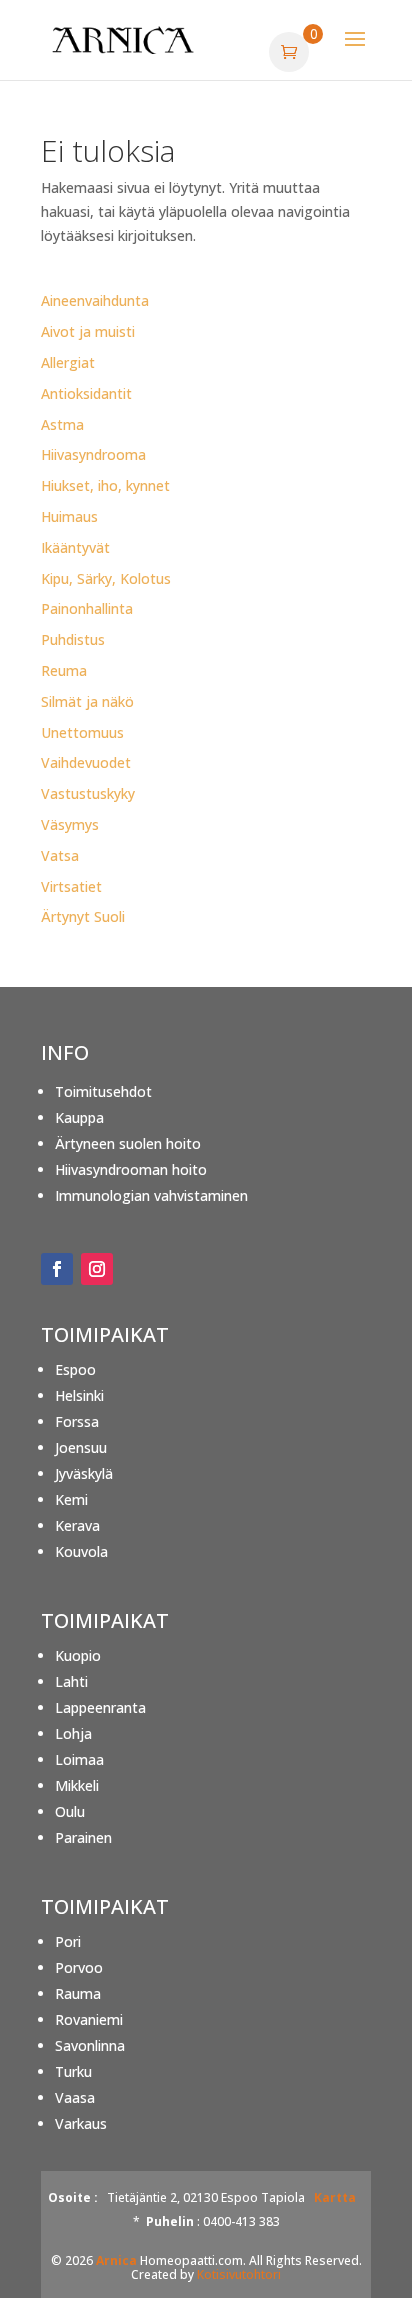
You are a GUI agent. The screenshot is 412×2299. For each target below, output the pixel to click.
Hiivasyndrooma (93, 454)
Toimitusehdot (103, 1091)
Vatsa (60, 855)
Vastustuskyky (88, 793)
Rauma (78, 1993)
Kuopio (78, 1655)
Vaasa (75, 2097)
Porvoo (79, 1967)
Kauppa (79, 1117)
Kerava (77, 1525)
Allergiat (68, 362)
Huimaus (69, 516)
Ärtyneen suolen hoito (128, 1143)
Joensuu (81, 1447)
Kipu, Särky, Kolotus (106, 578)
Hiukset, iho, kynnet (105, 485)
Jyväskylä (84, 1473)
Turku (73, 2071)
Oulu (70, 1811)
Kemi (71, 1499)
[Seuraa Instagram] (97, 1269)
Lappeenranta (100, 1707)
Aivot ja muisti (88, 331)
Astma (62, 424)
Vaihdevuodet (86, 762)
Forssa (77, 1421)
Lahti (71, 1681)
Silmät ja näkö (87, 701)
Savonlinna (90, 2045)
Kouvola (81, 1551)
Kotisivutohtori (239, 2274)
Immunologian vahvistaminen (151, 1195)
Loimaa (79, 1759)
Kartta (335, 2197)
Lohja (73, 1733)
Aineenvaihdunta (95, 300)
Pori (68, 1941)
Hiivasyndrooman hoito (131, 1169)
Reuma (64, 670)
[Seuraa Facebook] (57, 1269)
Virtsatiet (71, 886)
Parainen (83, 1837)
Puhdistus (73, 639)
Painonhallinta (87, 608)
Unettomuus (82, 732)
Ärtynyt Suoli (83, 916)
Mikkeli (77, 1785)
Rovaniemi (89, 2019)
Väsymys (70, 824)
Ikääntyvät (75, 547)
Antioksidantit (86, 393)
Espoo (75, 1369)
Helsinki (79, 1395)
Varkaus (81, 2123)
